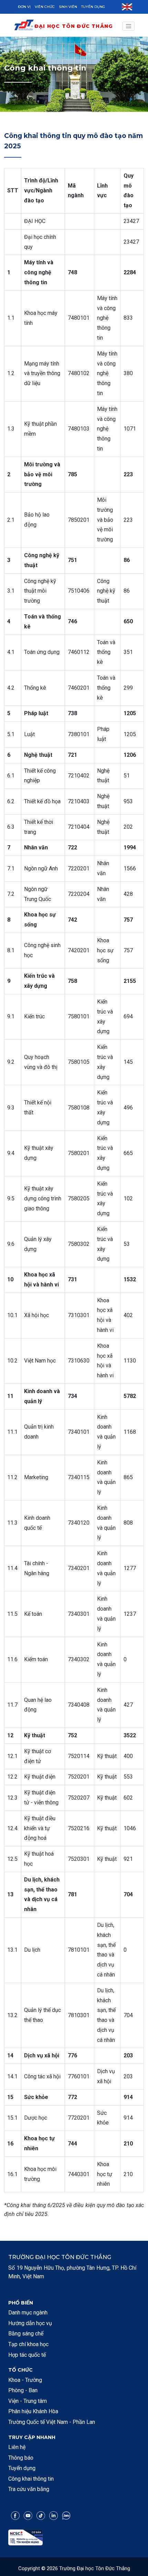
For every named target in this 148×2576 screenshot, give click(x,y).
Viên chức (45, 7)
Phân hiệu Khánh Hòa (33, 2411)
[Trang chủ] (24, 26)
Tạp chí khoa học (28, 2344)
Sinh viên (68, 7)
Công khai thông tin (31, 2479)
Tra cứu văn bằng (29, 2489)
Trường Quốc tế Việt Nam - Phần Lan (52, 2422)
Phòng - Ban (23, 2390)
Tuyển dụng (93, 7)
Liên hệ (17, 2447)
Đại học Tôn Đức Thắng (73, 26)
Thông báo (21, 2458)
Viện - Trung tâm (28, 2401)
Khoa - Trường (25, 2380)
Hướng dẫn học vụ (30, 2323)
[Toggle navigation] (129, 26)
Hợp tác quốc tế (27, 2355)
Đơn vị (24, 7)
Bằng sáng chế (26, 2334)
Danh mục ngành (28, 2313)
